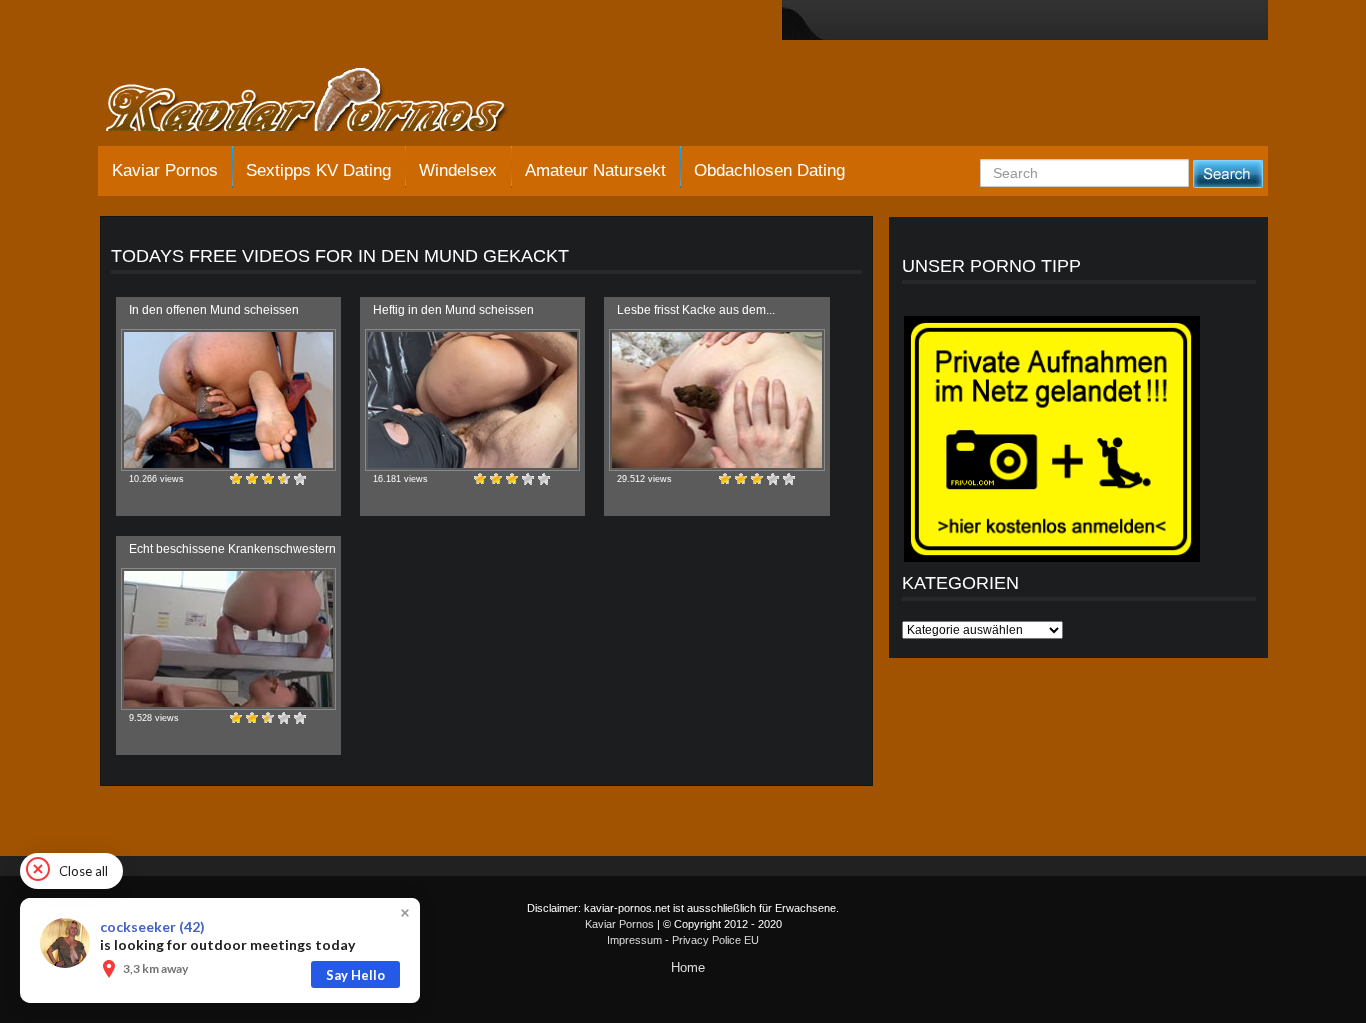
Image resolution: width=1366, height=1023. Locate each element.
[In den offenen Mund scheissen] (228, 400)
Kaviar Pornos (165, 170)
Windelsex (458, 170)
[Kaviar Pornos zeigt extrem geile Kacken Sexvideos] (328, 102)
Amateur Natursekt (595, 170)
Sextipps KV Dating (318, 170)
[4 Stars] (284, 479)
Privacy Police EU (715, 940)
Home (688, 967)
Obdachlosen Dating (769, 170)
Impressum (634, 940)
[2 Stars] (252, 479)
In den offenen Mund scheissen (214, 310)
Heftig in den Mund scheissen (453, 310)
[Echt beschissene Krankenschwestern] (228, 639)
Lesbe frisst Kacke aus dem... (696, 310)
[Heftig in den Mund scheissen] (472, 400)
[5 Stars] (300, 479)
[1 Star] (236, 479)
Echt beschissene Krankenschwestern (232, 549)
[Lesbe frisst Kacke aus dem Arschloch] (716, 400)
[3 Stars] (268, 479)
